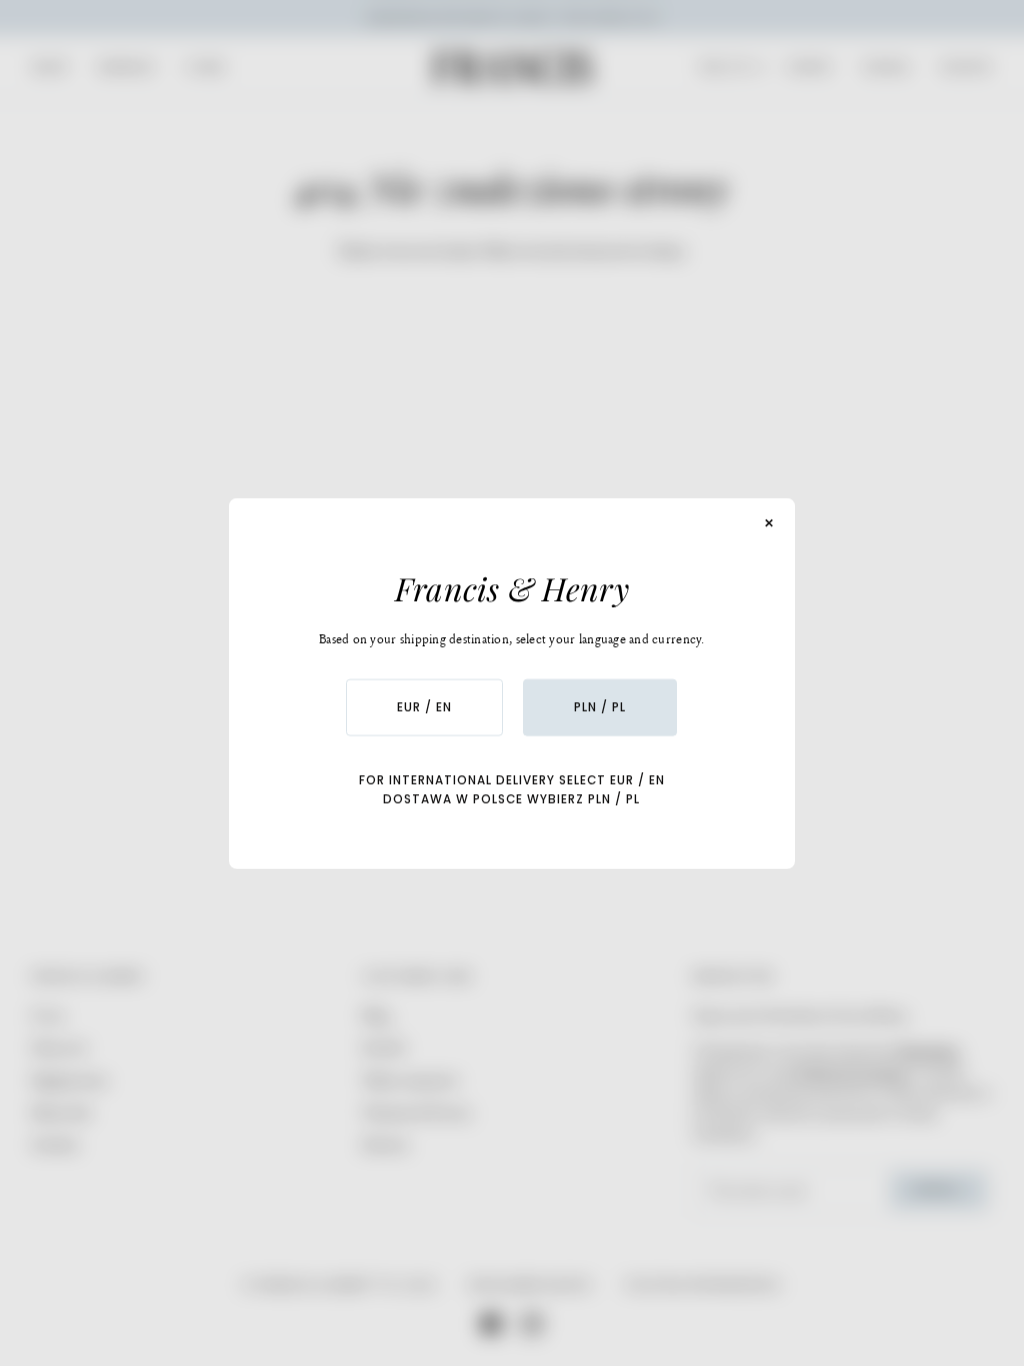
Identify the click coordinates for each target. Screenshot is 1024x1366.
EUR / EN (424, 707)
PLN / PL (600, 707)
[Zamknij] (770, 523)
